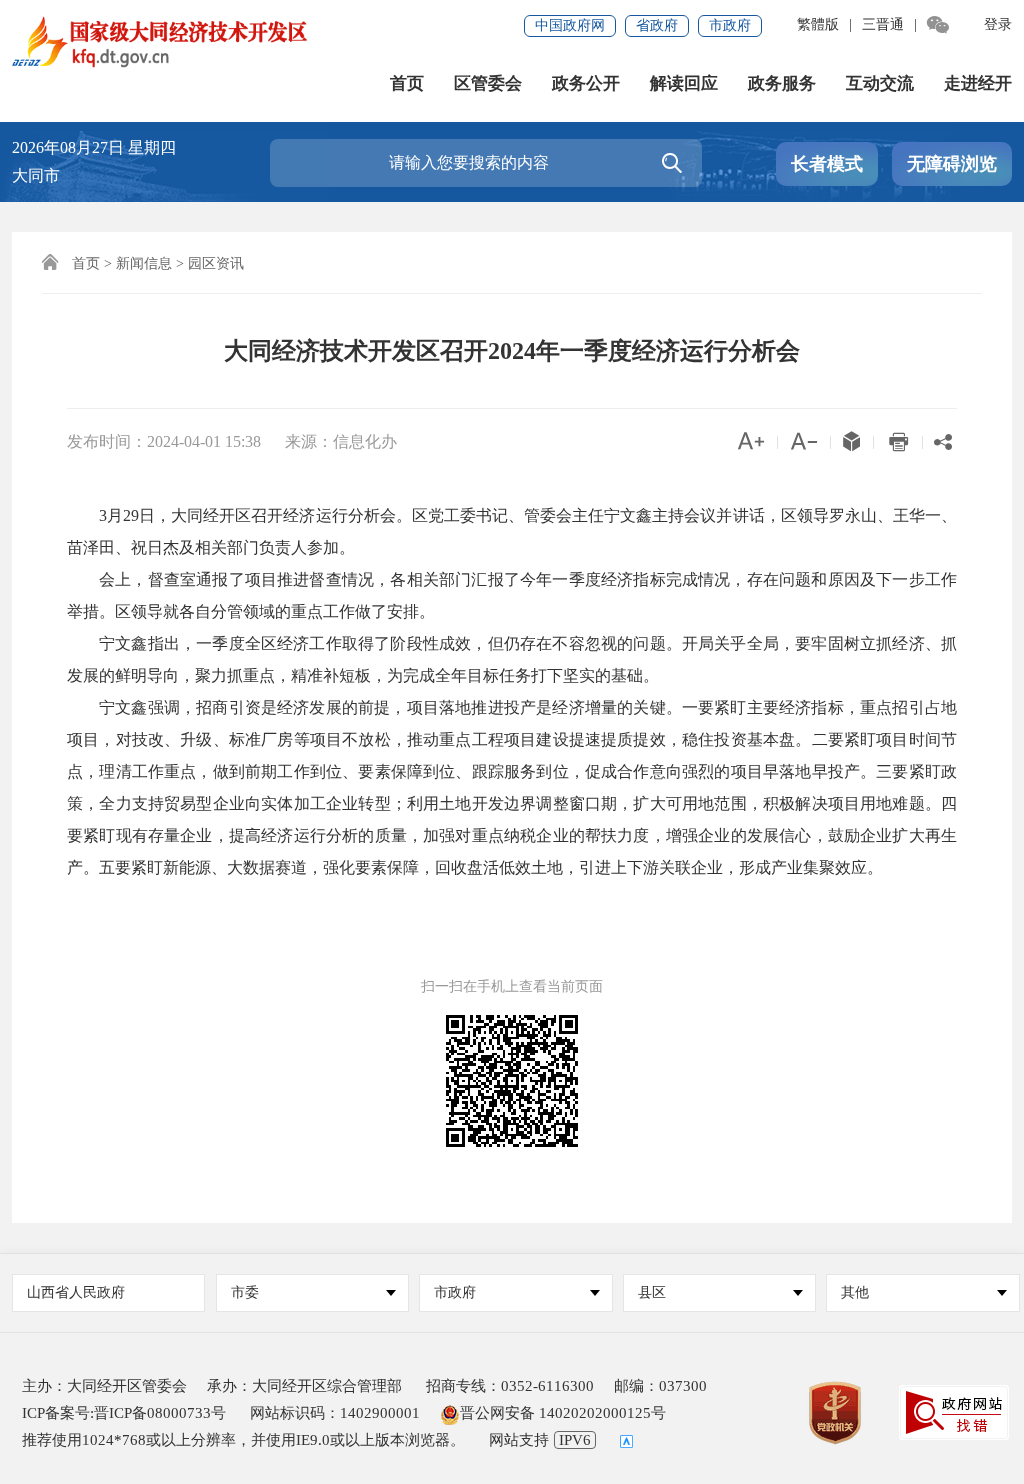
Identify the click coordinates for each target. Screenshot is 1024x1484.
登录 (998, 24)
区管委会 (488, 83)
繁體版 (818, 24)
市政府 (730, 25)
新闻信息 (144, 263)
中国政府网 (570, 25)
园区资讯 (216, 263)
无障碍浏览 (952, 164)
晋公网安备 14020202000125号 (563, 1413)
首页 (407, 83)
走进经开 (978, 83)
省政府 (657, 25)
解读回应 (684, 83)
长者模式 (827, 164)
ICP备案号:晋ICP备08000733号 (124, 1413)
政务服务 (782, 83)
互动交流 (880, 83)
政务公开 (586, 83)
